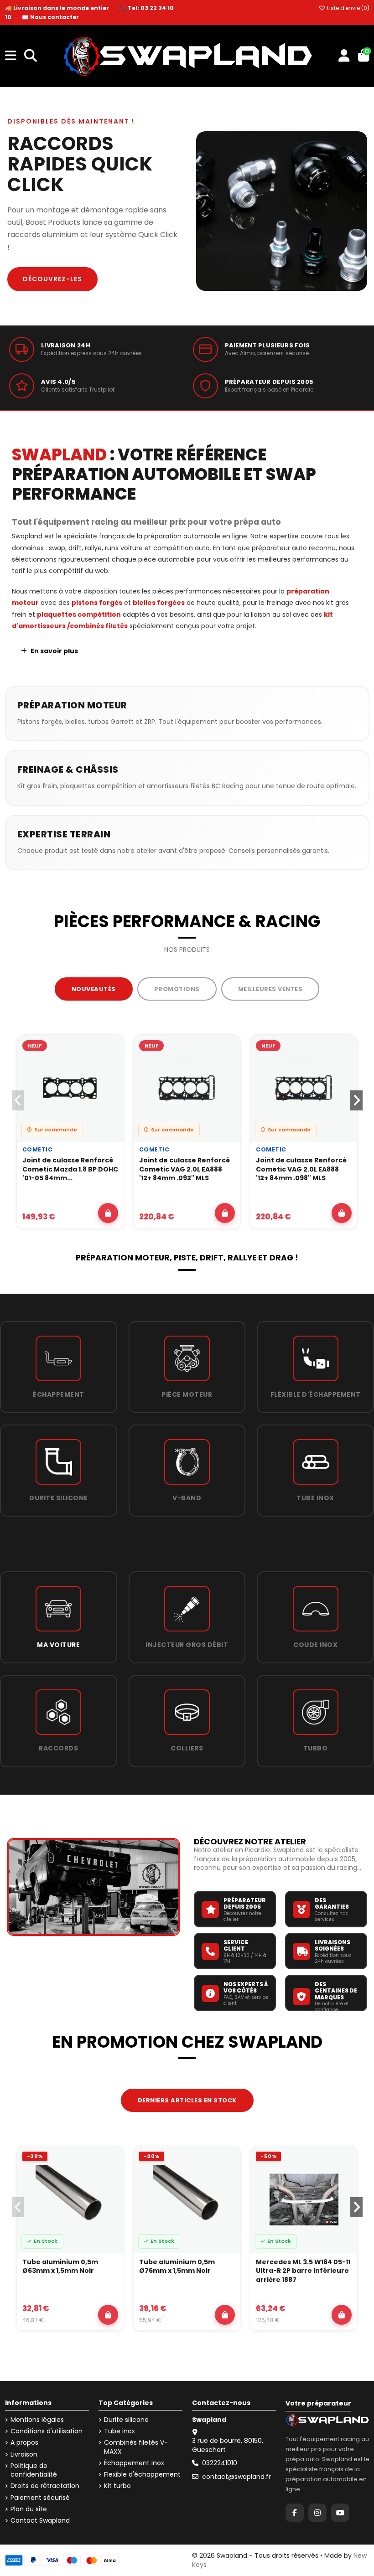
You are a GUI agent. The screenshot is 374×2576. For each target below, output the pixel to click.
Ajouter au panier (108, 1213)
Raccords (58, 1748)
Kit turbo (117, 2486)
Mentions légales (37, 2420)
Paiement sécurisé (40, 2498)
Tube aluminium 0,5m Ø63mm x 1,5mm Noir (60, 2267)
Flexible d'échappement (142, 2475)
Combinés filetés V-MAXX (136, 2447)
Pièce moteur (187, 1394)
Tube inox (315, 1498)
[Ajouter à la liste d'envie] (111, 1050)
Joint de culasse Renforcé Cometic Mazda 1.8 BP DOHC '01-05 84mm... (70, 1169)
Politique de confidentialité (34, 2470)
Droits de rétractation (45, 2486)
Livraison (24, 2455)
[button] (356, 1100)
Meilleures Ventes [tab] (270, 989)
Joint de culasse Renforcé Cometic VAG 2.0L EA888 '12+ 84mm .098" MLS (301, 1169)
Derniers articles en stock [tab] (187, 2100)
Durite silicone (59, 1498)
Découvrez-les (52, 279)
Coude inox (315, 1645)
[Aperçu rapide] (111, 1071)
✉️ (50, 17)
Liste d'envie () (348, 8)
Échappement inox (134, 2463)
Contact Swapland (40, 2521)
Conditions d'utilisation (47, 2431)
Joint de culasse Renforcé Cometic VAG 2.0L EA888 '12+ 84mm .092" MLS (184, 1169)
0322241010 (220, 2463)
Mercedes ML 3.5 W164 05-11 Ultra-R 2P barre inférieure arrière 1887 (303, 2271)
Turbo (316, 1748)
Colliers (187, 1748)
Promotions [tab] (177, 989)
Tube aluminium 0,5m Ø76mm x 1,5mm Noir (177, 2267)
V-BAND (187, 1498)
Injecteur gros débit (187, 1645)
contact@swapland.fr (236, 2477)
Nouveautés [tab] (94, 989)
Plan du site (29, 2509)
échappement (59, 1394)
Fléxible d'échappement (316, 1394)
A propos (24, 2443)
